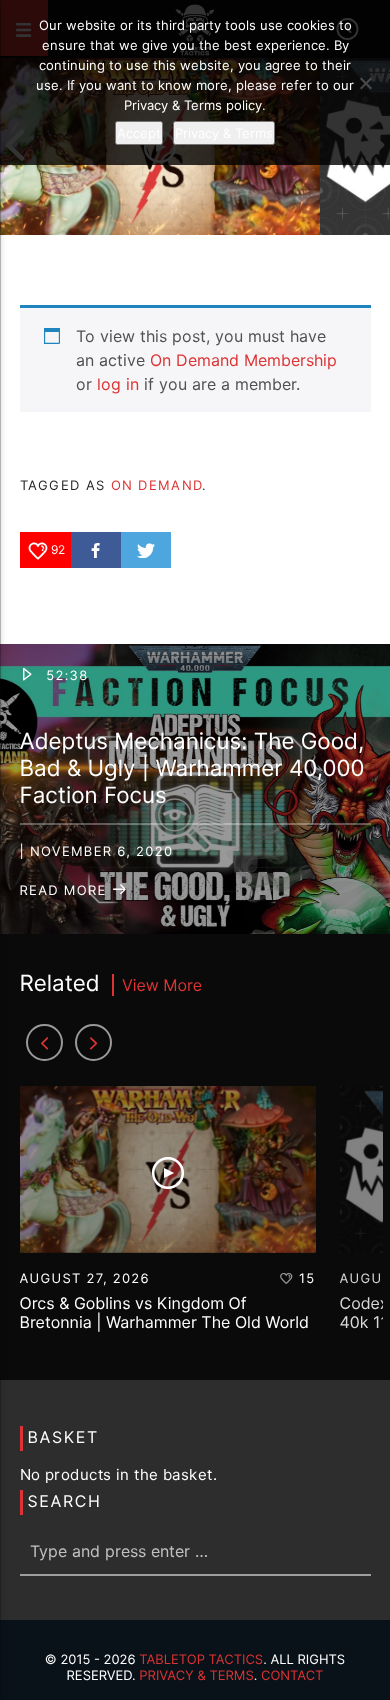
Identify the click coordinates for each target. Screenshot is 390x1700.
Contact (292, 1676)
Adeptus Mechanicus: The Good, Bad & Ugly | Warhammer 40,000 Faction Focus (192, 768)
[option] (168, 1218)
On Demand (157, 485)
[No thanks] (365, 83)
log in (118, 384)
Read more (66, 891)
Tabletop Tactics (201, 1660)
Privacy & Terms (196, 1676)
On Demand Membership (243, 360)
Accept (139, 133)
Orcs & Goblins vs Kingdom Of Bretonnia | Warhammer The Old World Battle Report (164, 1322)
